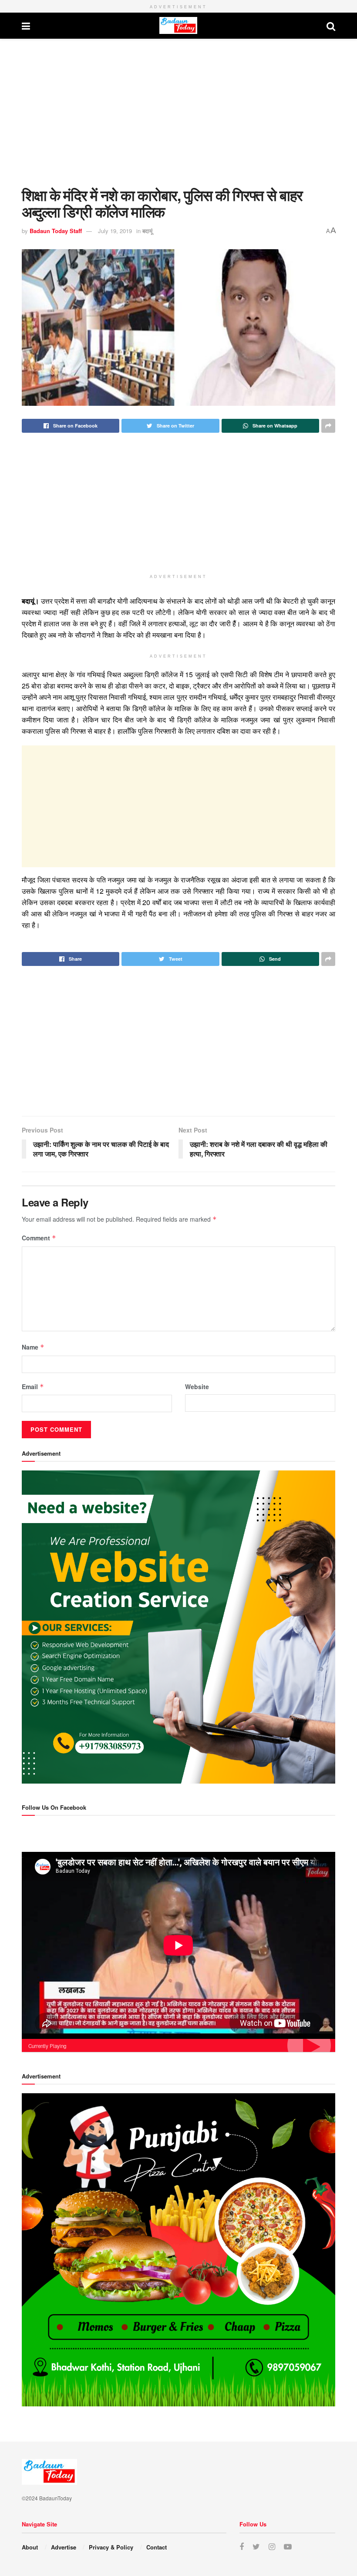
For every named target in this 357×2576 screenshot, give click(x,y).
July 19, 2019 (115, 231)
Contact (157, 2547)
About (30, 2547)
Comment (39, 1238)
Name (33, 1347)
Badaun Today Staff (56, 231)
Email (33, 1387)
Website (197, 1387)
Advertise (64, 2547)
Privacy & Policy (111, 2547)
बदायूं (147, 231)
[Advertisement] (178, 113)
